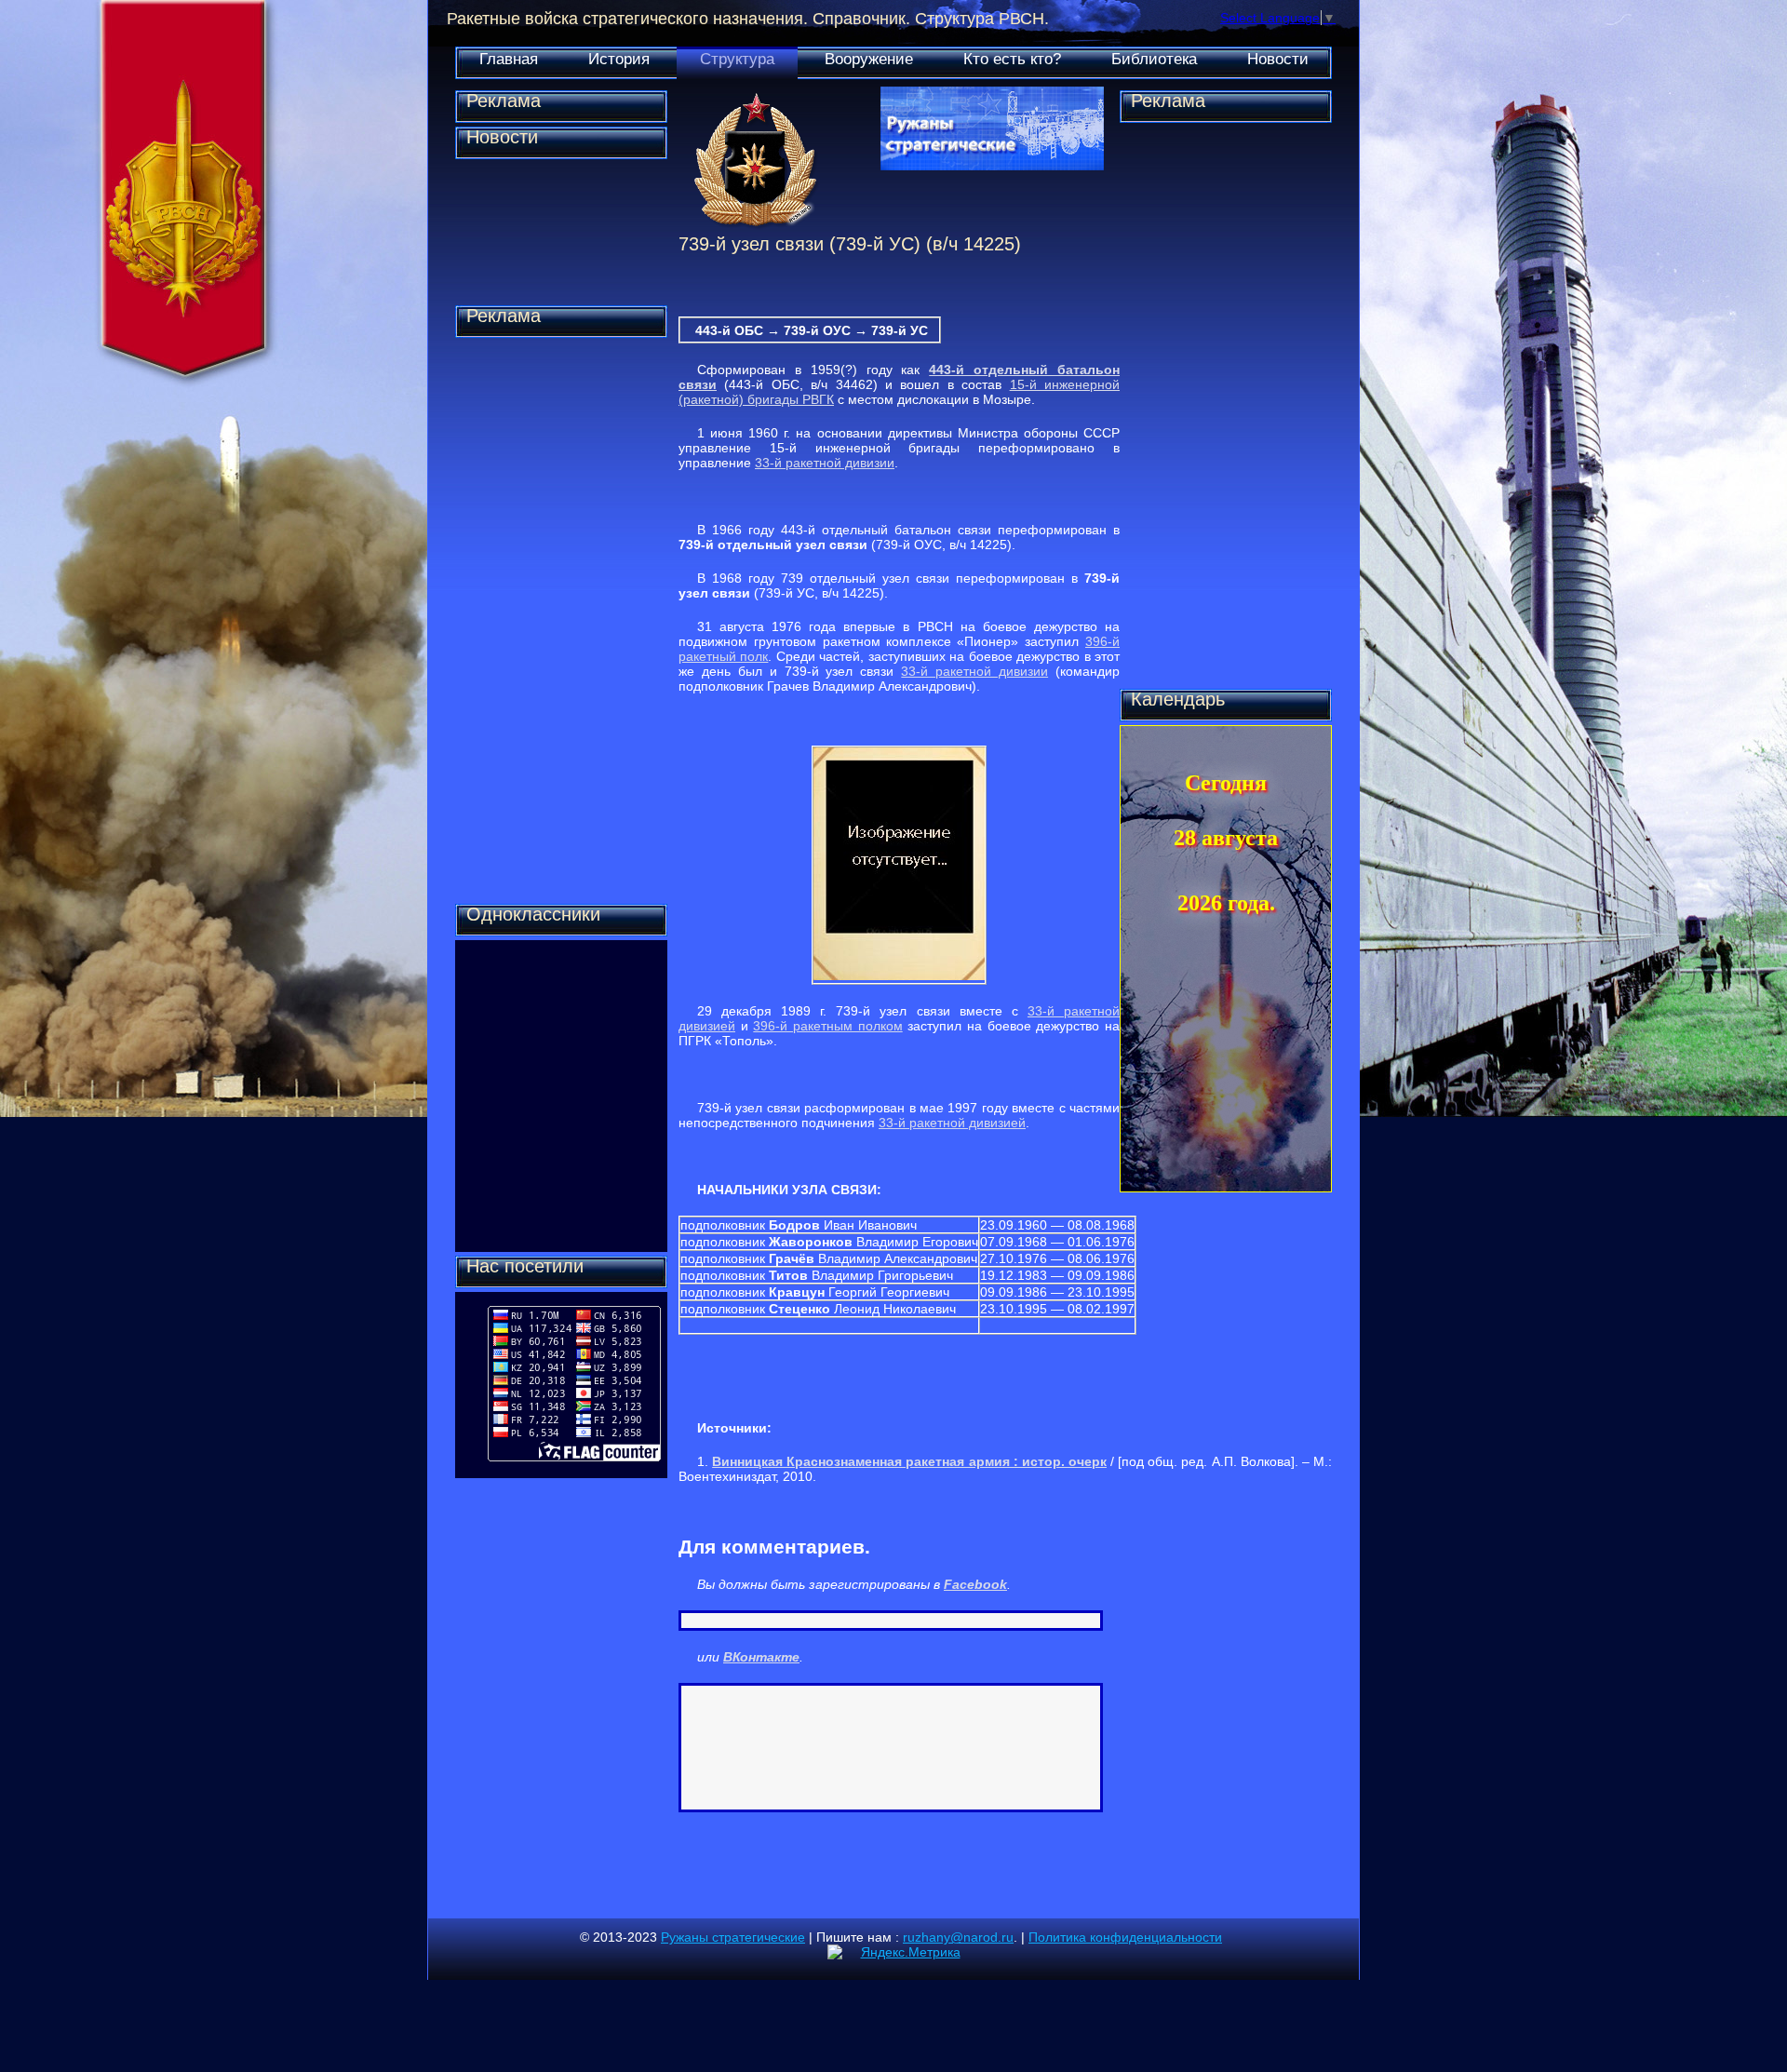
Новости (1278, 59)
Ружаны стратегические (733, 1937)
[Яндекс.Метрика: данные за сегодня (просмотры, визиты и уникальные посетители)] (894, 1952)
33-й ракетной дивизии (825, 463)
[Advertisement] (561, 621)
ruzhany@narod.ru (958, 1937)
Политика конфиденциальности (1125, 1937)
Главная (509, 59)
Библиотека (1154, 59)
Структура (737, 59)
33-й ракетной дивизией (952, 1123)
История (619, 59)
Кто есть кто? (1012, 59)
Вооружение (869, 59)
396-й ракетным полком (827, 1026)
